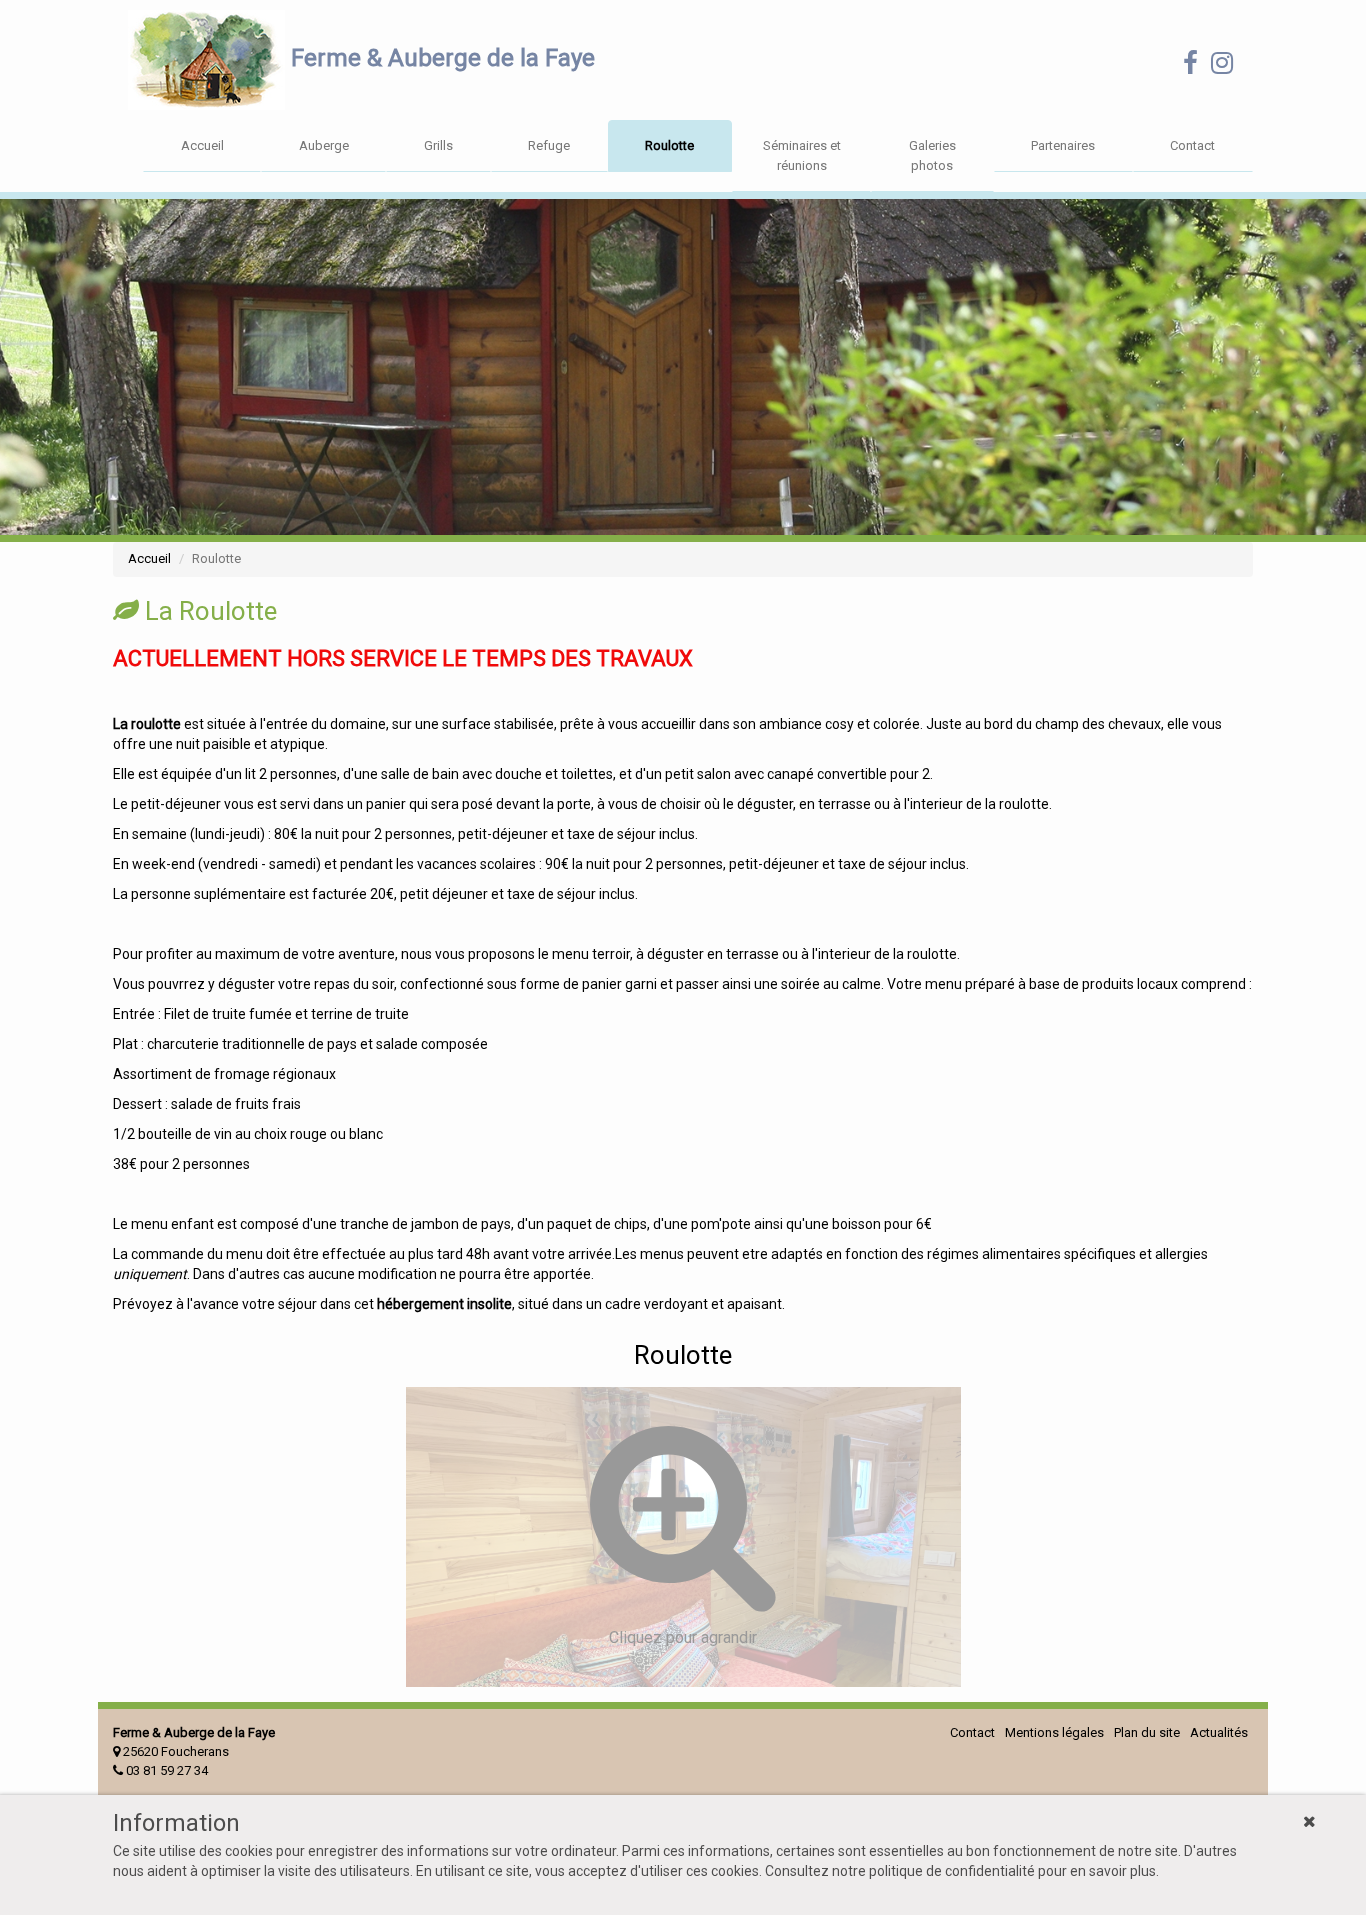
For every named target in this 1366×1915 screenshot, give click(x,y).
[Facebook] (1190, 67)
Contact (1192, 145)
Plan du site (1147, 1732)
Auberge (324, 145)
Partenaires (1063, 145)
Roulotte (669, 145)
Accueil (202, 145)
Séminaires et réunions (802, 155)
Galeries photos (932, 155)
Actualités (1219, 1732)
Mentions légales (1054, 1732)
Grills (438, 145)
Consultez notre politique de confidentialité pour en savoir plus (960, 1871)
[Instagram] (1222, 67)
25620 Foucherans (174, 1751)
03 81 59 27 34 (165, 1770)
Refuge (549, 145)
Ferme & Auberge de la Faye (440, 58)
